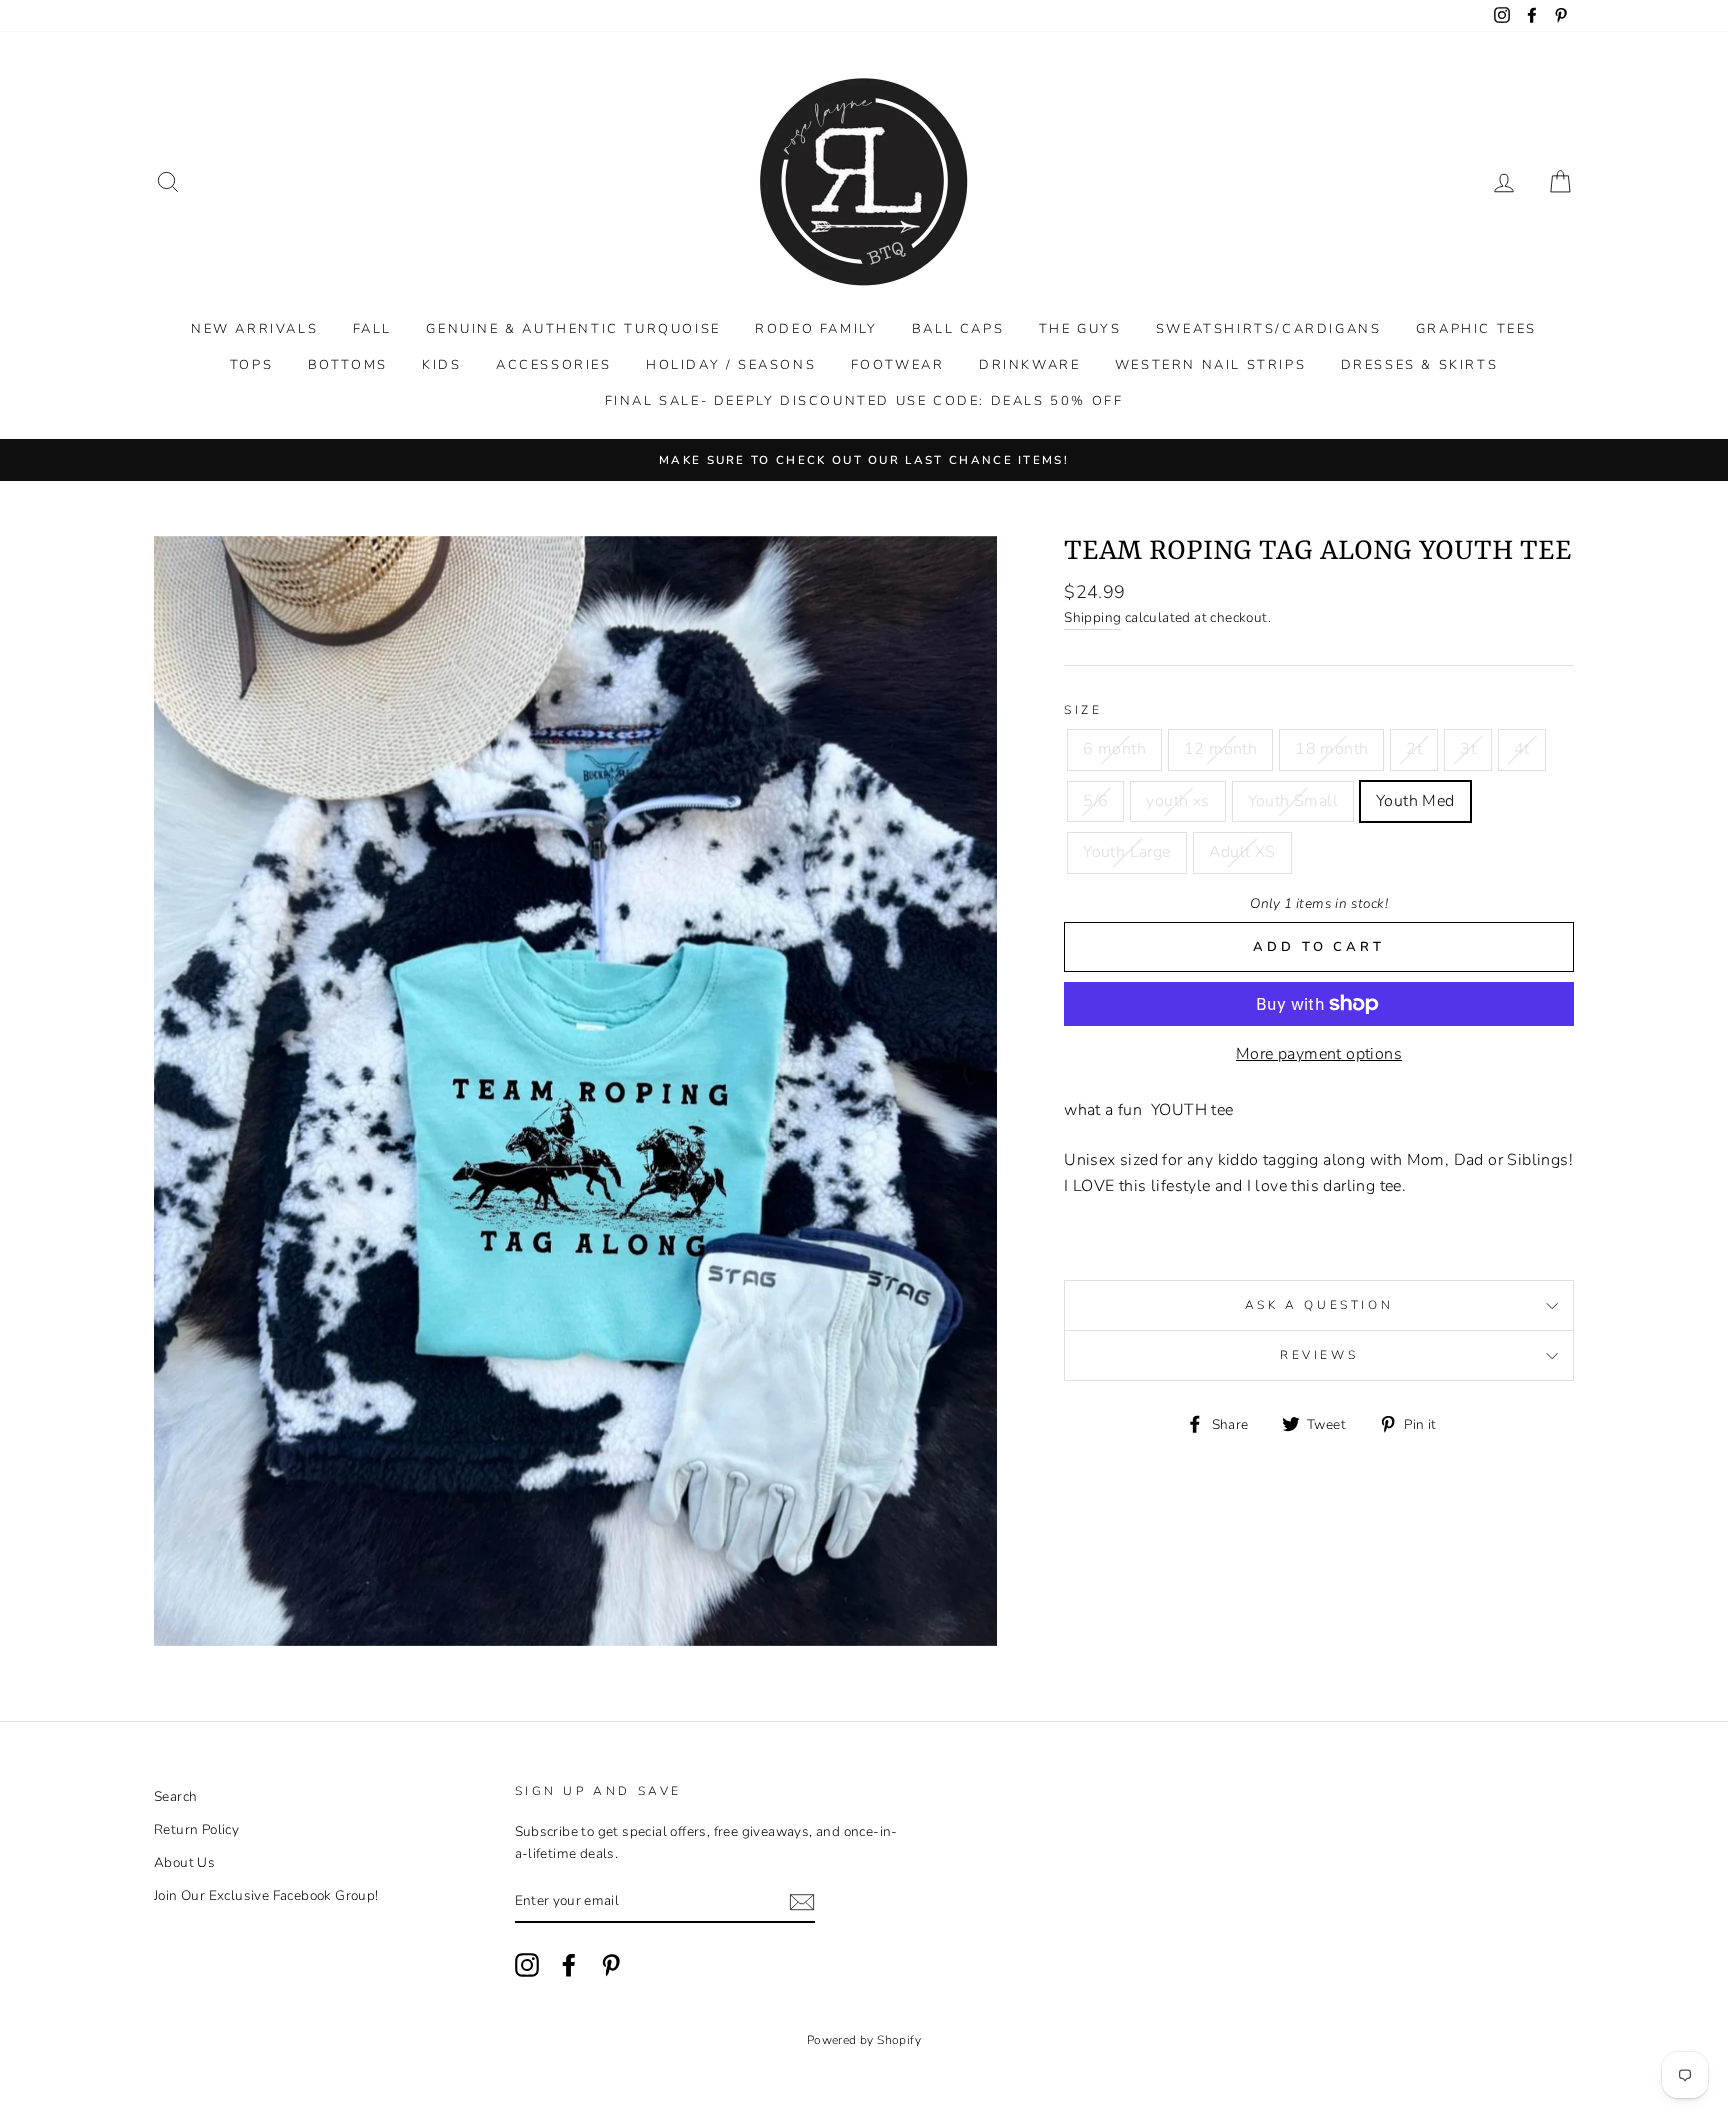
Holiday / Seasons (731, 365)
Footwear (898, 365)
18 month (1331, 749)
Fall (372, 329)
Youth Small (1293, 801)
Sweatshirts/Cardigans (1269, 329)
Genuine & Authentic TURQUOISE (573, 329)
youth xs (1177, 801)
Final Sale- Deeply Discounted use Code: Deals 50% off (864, 401)
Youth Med (1415, 801)
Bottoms (348, 365)
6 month (1114, 749)
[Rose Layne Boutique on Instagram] (527, 1965)
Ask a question (1319, 1305)
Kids (441, 365)
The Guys (1080, 329)
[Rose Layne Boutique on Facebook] (569, 1965)
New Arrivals (254, 329)
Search (175, 1796)
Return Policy (196, 1829)
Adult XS (1242, 852)
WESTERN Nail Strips (1210, 365)
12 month (1220, 749)
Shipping (1092, 617)
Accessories (554, 365)
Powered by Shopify (864, 2040)
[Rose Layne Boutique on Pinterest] (611, 1965)
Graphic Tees (1476, 329)
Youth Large (1126, 852)
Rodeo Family (816, 329)
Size (1083, 710)
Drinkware (1029, 365)
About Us (184, 1862)
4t (1522, 749)
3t (1468, 749)
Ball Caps (958, 329)
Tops (251, 365)
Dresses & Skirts (1420, 365)
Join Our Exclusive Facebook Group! (266, 1895)
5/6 (1095, 801)
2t (1414, 749)
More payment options (1319, 1054)
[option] (864, 460)
